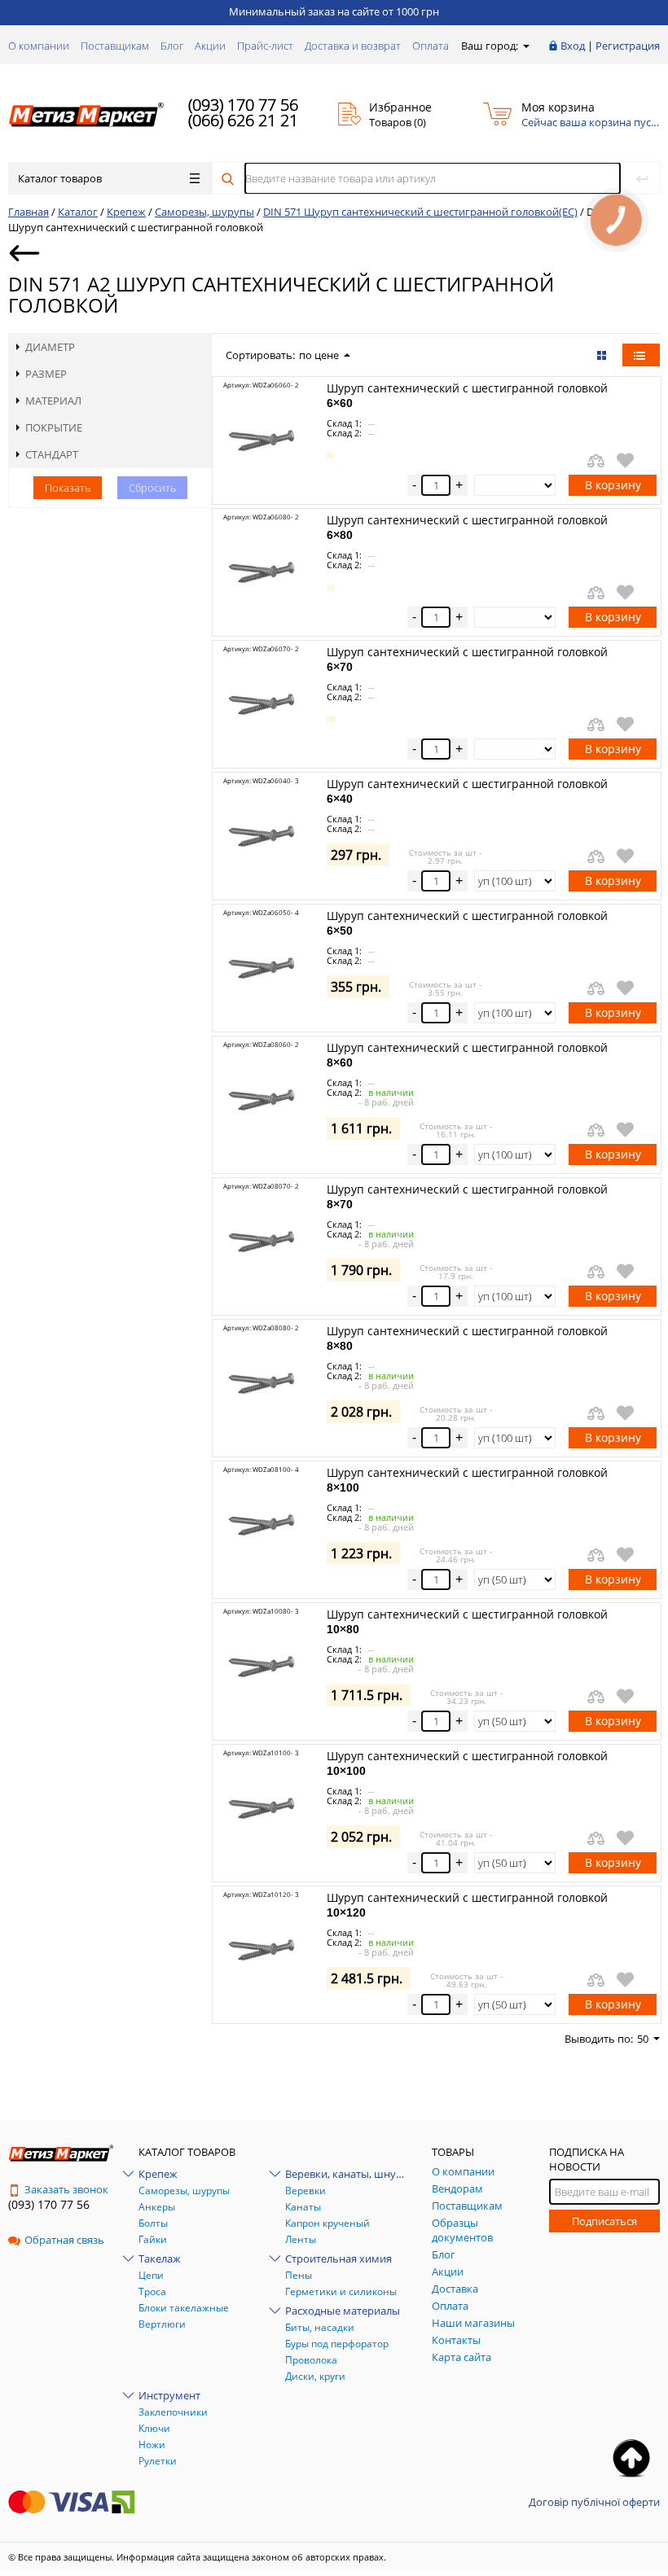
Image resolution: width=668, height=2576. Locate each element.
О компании (39, 46)
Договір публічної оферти (594, 2502)
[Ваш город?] (525, 46)
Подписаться (604, 2221)
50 (643, 2039)
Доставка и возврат (353, 46)
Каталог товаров (60, 178)
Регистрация (628, 46)
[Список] (641, 355)
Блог (172, 46)
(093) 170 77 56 (243, 105)
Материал (53, 401)
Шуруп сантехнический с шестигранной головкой (467, 395)
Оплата (431, 46)
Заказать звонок (66, 2189)
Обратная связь (64, 2240)
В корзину (613, 485)
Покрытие (54, 427)
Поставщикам (115, 46)
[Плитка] (603, 355)
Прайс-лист (265, 46)
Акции (210, 46)
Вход (573, 46)
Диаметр (50, 347)
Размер (46, 374)
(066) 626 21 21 (243, 120)
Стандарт (52, 454)
